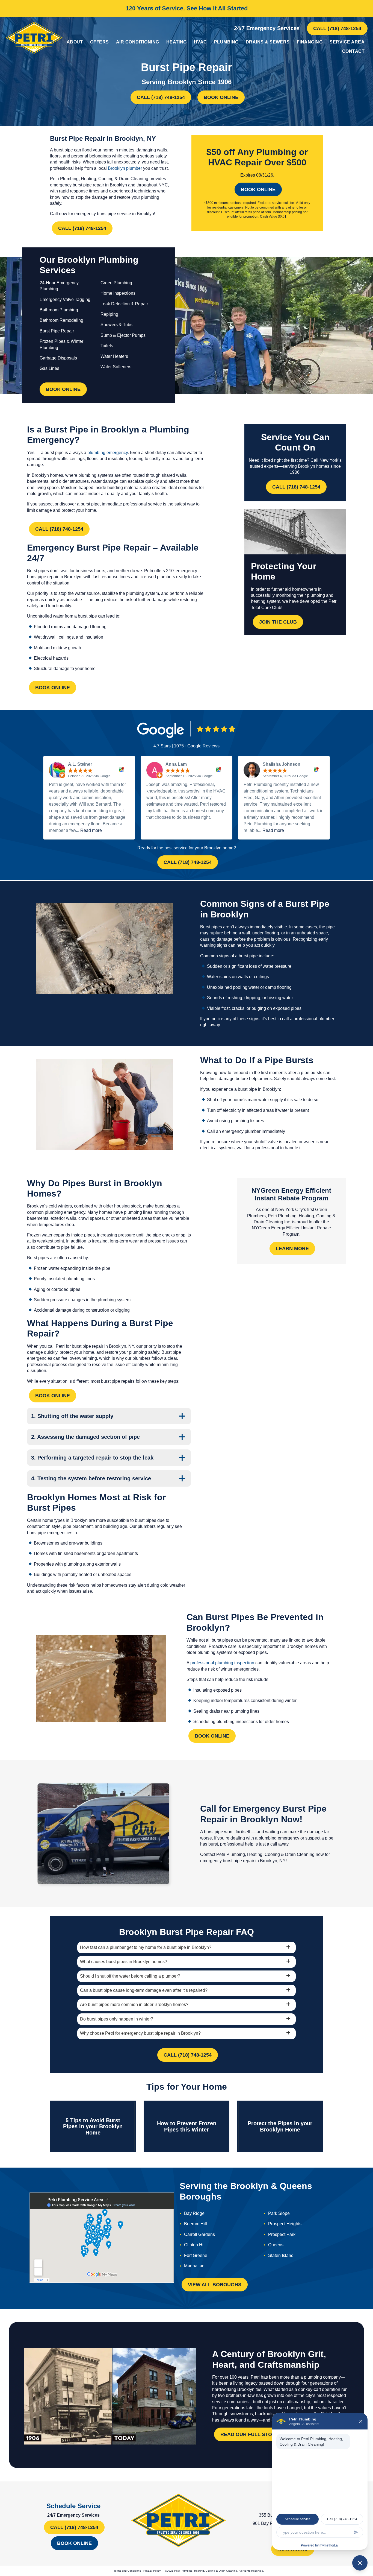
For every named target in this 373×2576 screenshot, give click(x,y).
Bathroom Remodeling (61, 320)
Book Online (221, 97)
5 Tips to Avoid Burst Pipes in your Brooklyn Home (93, 2126)
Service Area (347, 42)
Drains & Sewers (268, 42)
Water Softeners (116, 367)
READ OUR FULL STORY (249, 2435)
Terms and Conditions (127, 2571)
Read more (91, 830)
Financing (310, 42)
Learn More (292, 1248)
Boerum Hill (196, 2224)
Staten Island (281, 2255)
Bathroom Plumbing (59, 310)
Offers (100, 42)
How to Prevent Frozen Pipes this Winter (187, 2126)
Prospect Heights (285, 2224)
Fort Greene (196, 2255)
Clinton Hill (195, 2245)
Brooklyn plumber (125, 168)
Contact (353, 51)
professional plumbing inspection (222, 1663)
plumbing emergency (108, 453)
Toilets (107, 346)
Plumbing (226, 42)
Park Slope (279, 2213)
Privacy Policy (152, 2571)
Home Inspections (118, 293)
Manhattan (194, 2266)
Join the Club (278, 622)
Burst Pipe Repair (57, 331)
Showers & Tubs (116, 325)
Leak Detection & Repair (124, 304)
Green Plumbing (116, 283)
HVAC (200, 42)
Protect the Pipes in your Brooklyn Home (280, 2126)
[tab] (187, 1948)
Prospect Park (282, 2234)
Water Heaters (114, 356)
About (75, 42)
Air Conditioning (138, 42)
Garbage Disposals (58, 358)
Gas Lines (49, 368)
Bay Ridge (194, 2213)
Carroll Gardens (199, 2234)
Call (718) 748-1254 (337, 28)
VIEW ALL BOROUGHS (215, 2285)
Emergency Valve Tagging (65, 299)
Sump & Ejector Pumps (123, 335)
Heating (177, 42)
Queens (276, 2245)
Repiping (109, 314)
